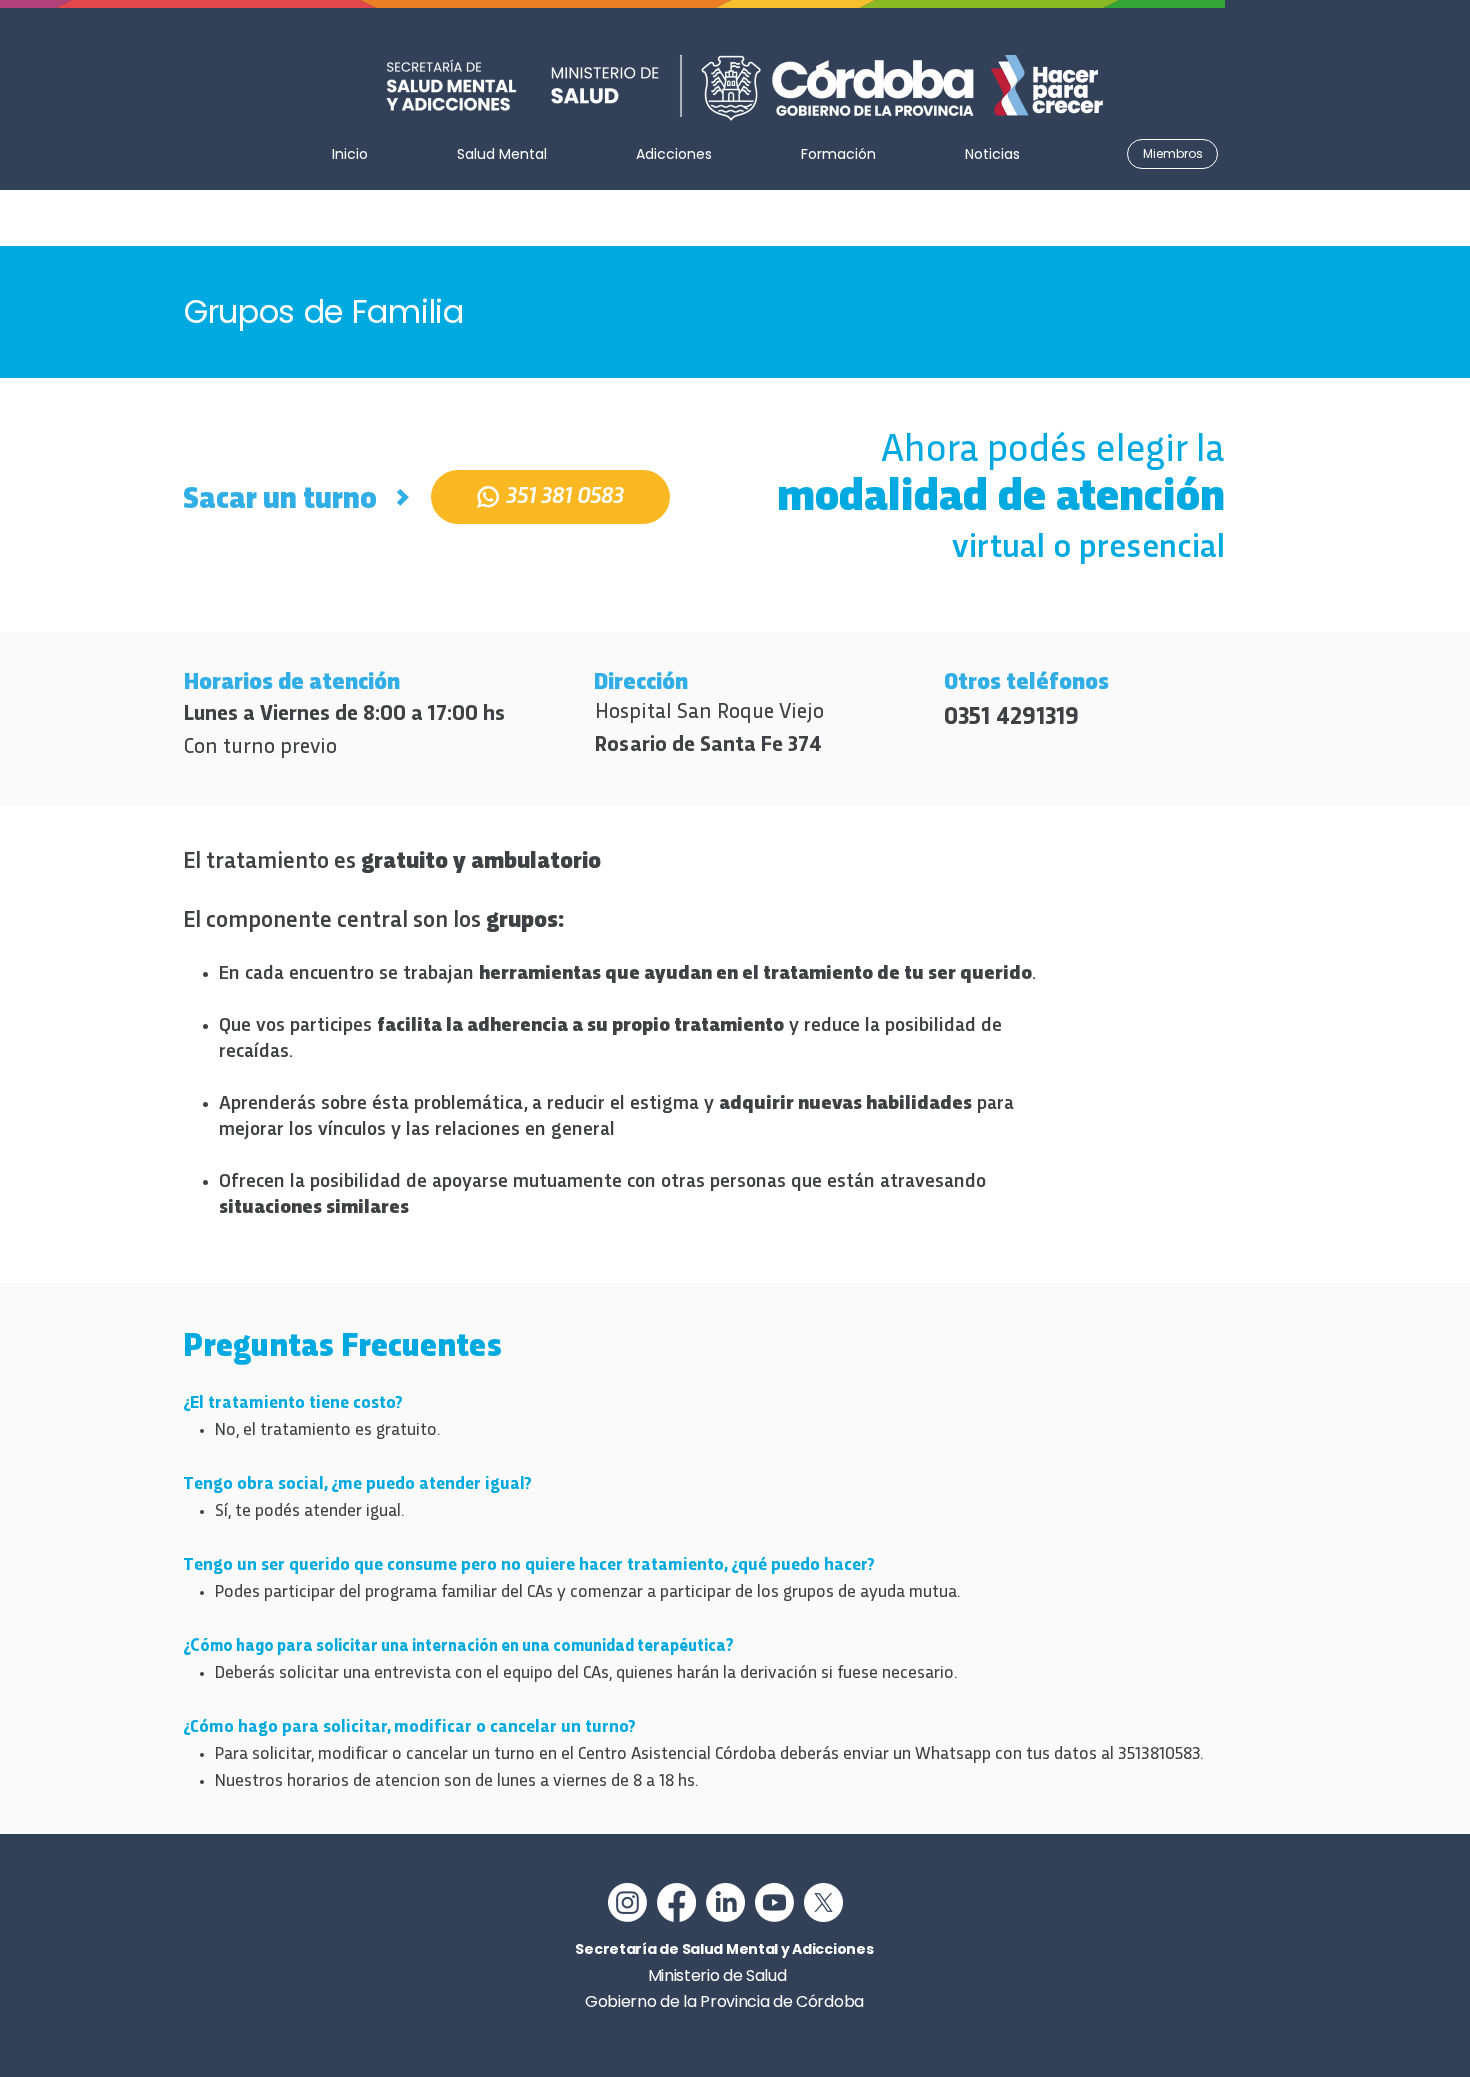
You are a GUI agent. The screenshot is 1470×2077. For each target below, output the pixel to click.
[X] (823, 1902)
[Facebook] (676, 1902)
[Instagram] (627, 1902)
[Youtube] (774, 1902)
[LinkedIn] (725, 1902)
